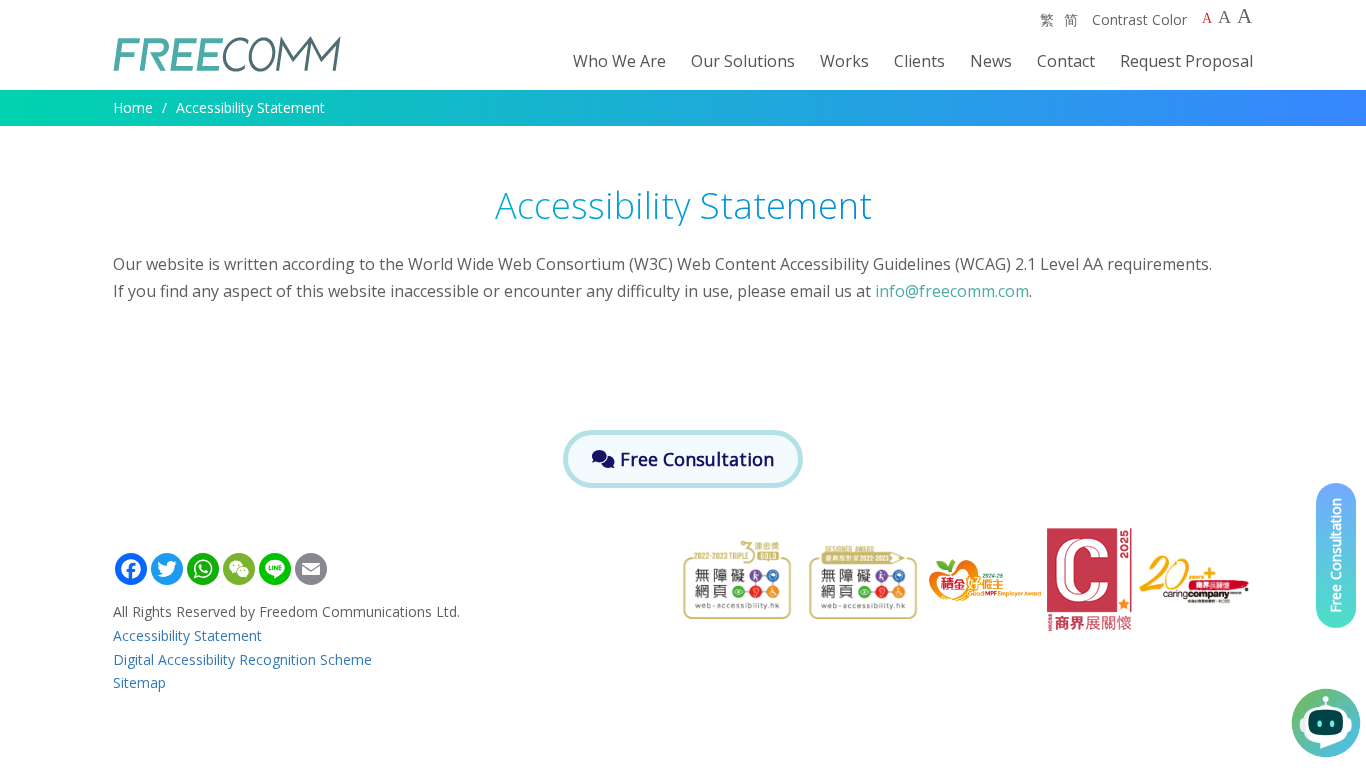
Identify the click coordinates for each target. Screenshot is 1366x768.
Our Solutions (743, 61)
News (991, 61)
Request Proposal (1186, 61)
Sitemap (139, 682)
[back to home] (219, 61)
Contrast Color (1139, 19)
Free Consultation (1335, 555)
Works (844, 61)
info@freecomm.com (952, 291)
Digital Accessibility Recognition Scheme (242, 659)
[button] (1326, 723)
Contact (1066, 61)
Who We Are (619, 61)
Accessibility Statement (187, 635)
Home (133, 107)
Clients (919, 61)
